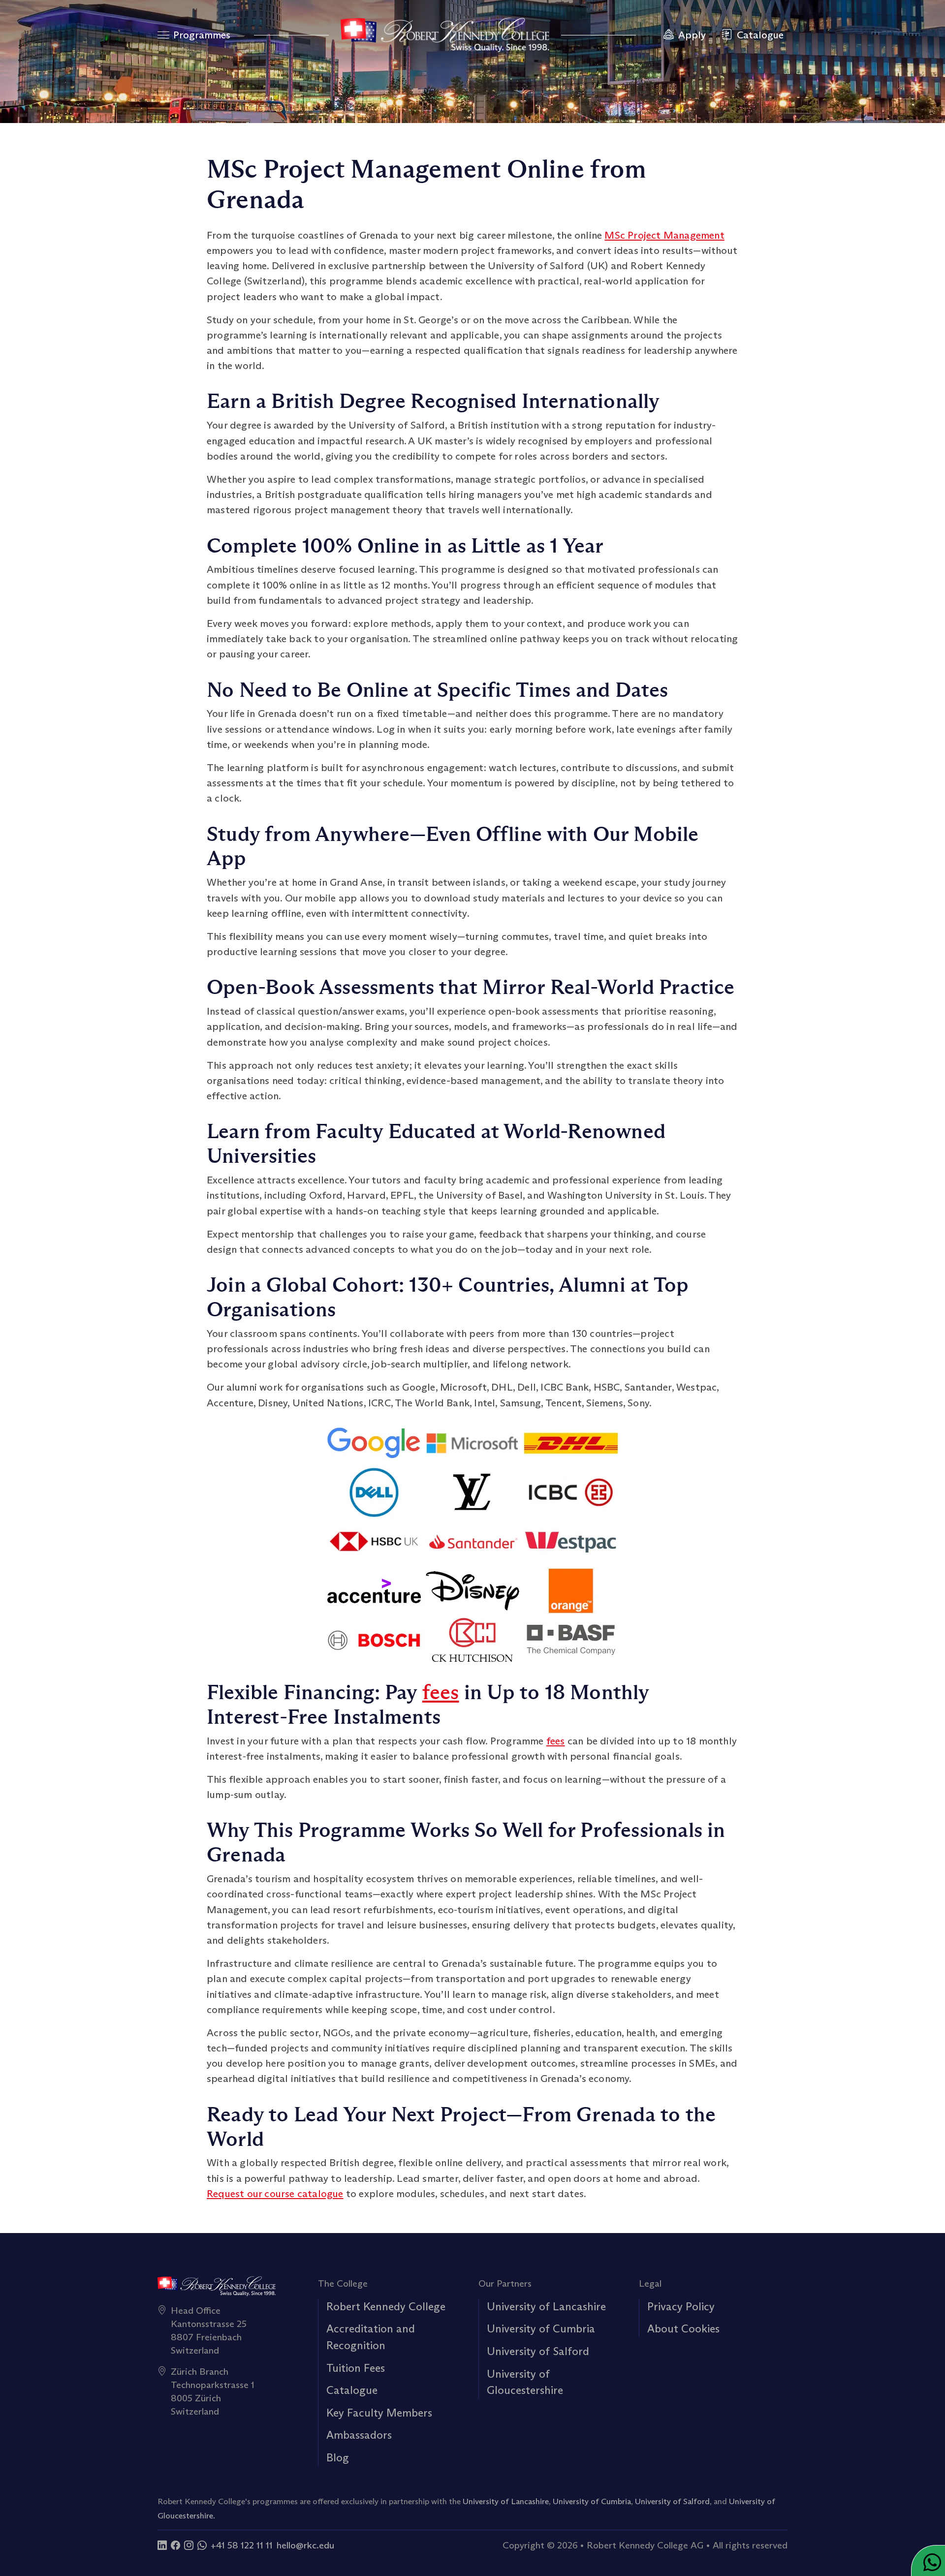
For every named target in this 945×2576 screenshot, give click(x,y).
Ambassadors (359, 2435)
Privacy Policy (681, 2306)
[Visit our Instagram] (189, 2545)
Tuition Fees (356, 2368)
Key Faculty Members (379, 2413)
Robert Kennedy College (386, 2306)
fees (441, 1692)
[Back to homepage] (445, 35)
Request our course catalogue (275, 2194)
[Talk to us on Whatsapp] (202, 2545)
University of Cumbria (541, 2328)
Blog (338, 2457)
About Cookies (683, 2328)
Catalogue (352, 2390)
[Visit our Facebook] (175, 2545)
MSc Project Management (664, 235)
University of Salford (538, 2351)
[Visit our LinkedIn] (162, 2545)
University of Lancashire (546, 2306)
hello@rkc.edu (305, 2545)
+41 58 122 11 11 (242, 2545)
